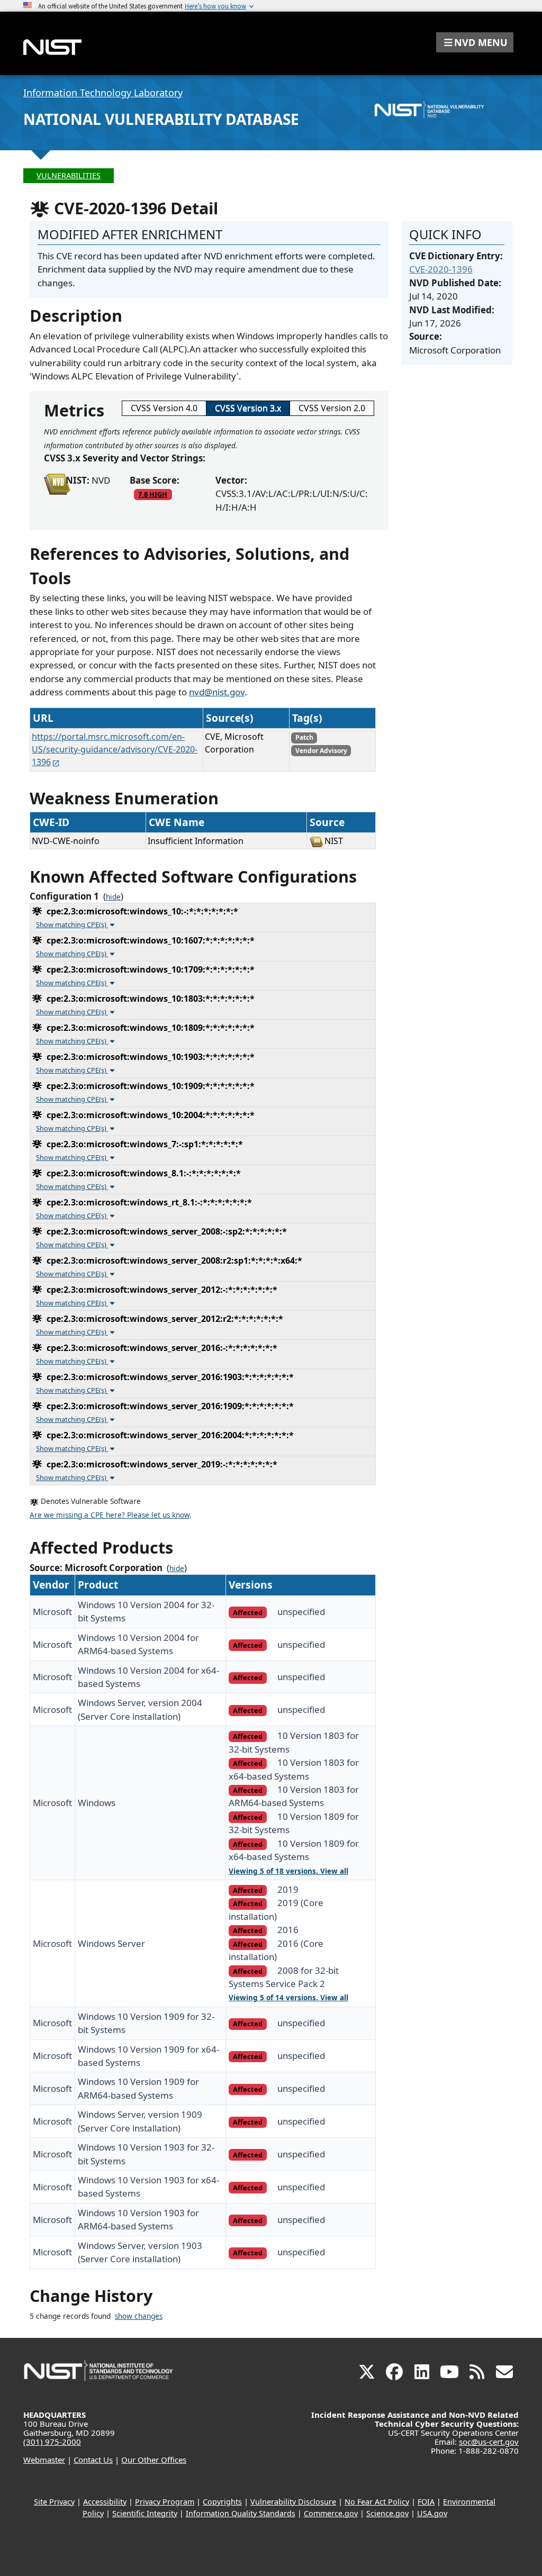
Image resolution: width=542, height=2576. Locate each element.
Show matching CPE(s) (72, 924)
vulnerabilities (69, 175)
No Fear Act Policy (377, 2502)
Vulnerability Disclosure (293, 2502)
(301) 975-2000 (52, 2442)
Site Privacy (54, 2502)
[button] (475, 42)
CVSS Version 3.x (248, 408)
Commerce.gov (331, 2513)
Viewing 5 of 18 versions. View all (288, 1871)
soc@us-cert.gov (489, 2442)
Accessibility (105, 2502)
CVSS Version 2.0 (332, 408)
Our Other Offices (154, 2460)
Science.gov (387, 2513)
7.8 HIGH (153, 494)
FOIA (426, 2502)
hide (113, 897)
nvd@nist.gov (217, 692)
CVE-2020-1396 (441, 269)
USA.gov (432, 2513)
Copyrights (222, 2502)
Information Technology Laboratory (103, 93)
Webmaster (44, 2460)
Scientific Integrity (145, 2513)
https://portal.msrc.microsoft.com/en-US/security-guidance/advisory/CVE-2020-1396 (115, 749)
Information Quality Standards (241, 2513)
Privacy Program (165, 2502)
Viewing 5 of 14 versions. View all (288, 1998)
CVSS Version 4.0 (164, 408)
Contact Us (93, 2460)
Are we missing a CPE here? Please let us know (110, 1515)
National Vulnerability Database (161, 119)
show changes (139, 2316)
